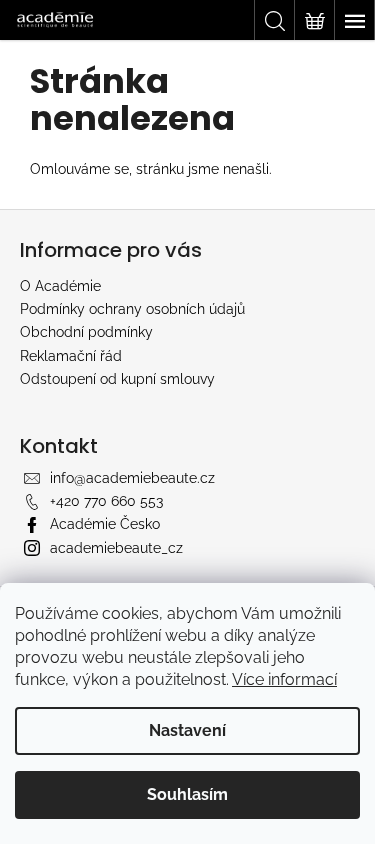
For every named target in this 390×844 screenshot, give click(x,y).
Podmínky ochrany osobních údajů (132, 309)
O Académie (60, 286)
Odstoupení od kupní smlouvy (117, 379)
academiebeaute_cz (116, 548)
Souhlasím (187, 794)
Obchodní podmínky (86, 332)
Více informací (284, 679)
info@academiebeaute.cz (132, 478)
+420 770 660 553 (106, 501)
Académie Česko (105, 524)
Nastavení (187, 730)
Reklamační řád (71, 356)
